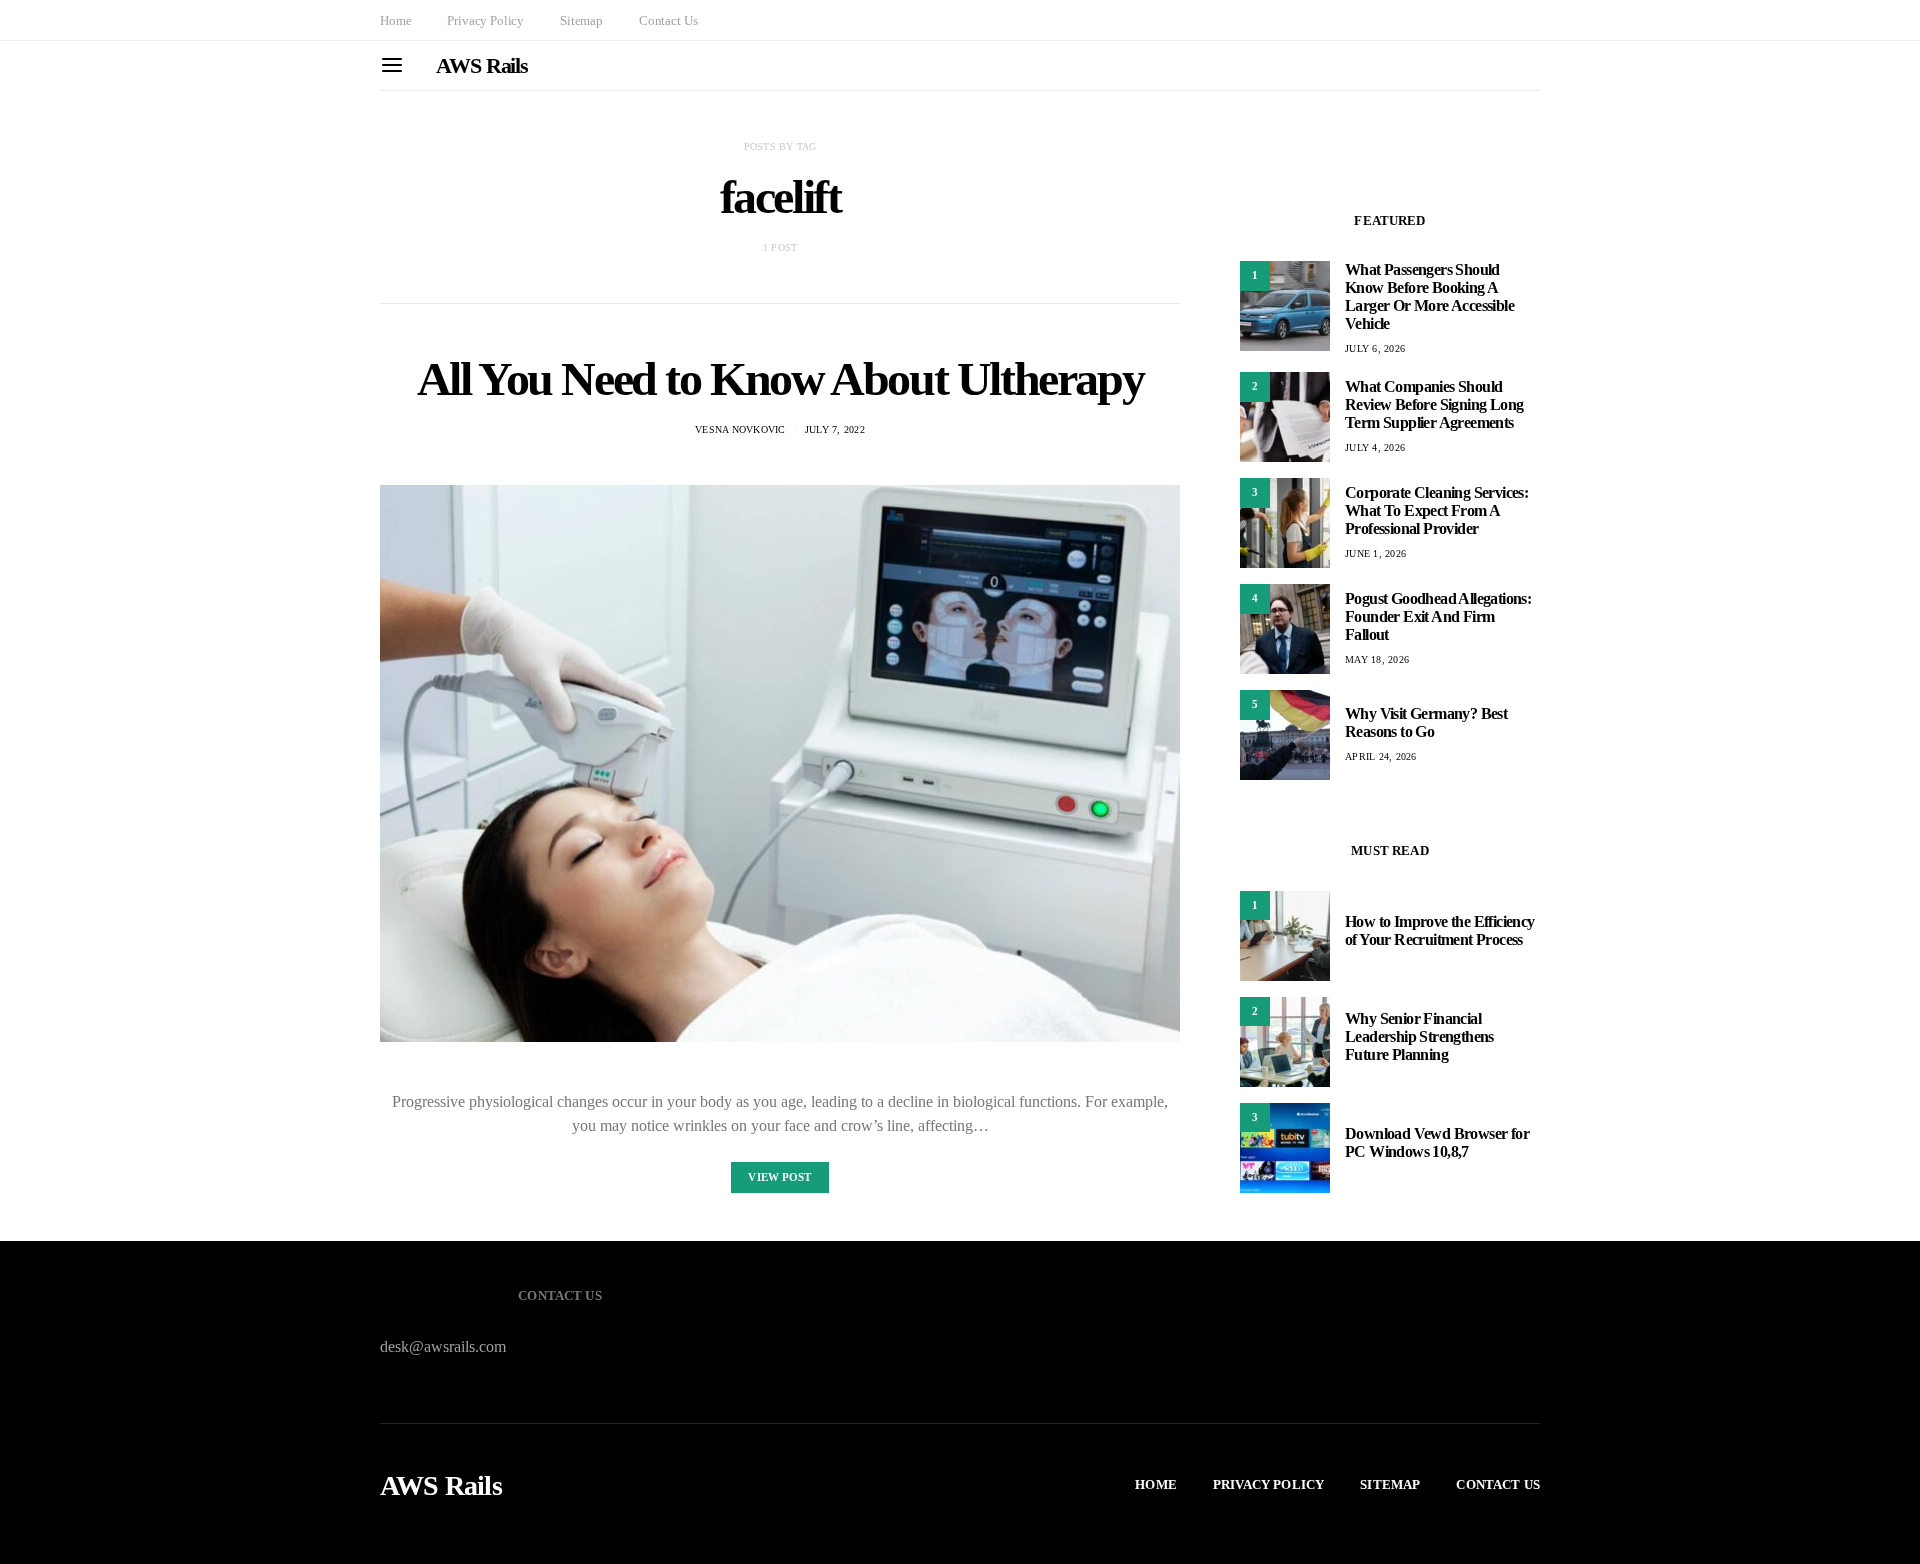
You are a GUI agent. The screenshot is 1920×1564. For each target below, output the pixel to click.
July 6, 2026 (1375, 348)
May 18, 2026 (1377, 659)
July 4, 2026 (1375, 447)
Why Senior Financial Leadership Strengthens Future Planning (1419, 1037)
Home (395, 20)
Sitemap (581, 20)
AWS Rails (482, 65)
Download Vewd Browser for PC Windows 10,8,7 (1437, 1143)
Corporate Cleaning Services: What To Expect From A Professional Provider (1436, 510)
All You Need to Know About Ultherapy (780, 378)
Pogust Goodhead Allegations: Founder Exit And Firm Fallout (1438, 616)
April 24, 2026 (1381, 756)
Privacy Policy (485, 20)
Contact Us (668, 20)
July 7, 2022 (835, 429)
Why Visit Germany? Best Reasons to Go (1426, 722)
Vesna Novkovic (740, 429)
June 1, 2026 (1375, 553)
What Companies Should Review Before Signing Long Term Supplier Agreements (1434, 404)
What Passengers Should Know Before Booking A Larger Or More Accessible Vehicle (1429, 296)
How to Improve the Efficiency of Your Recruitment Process (1440, 931)
